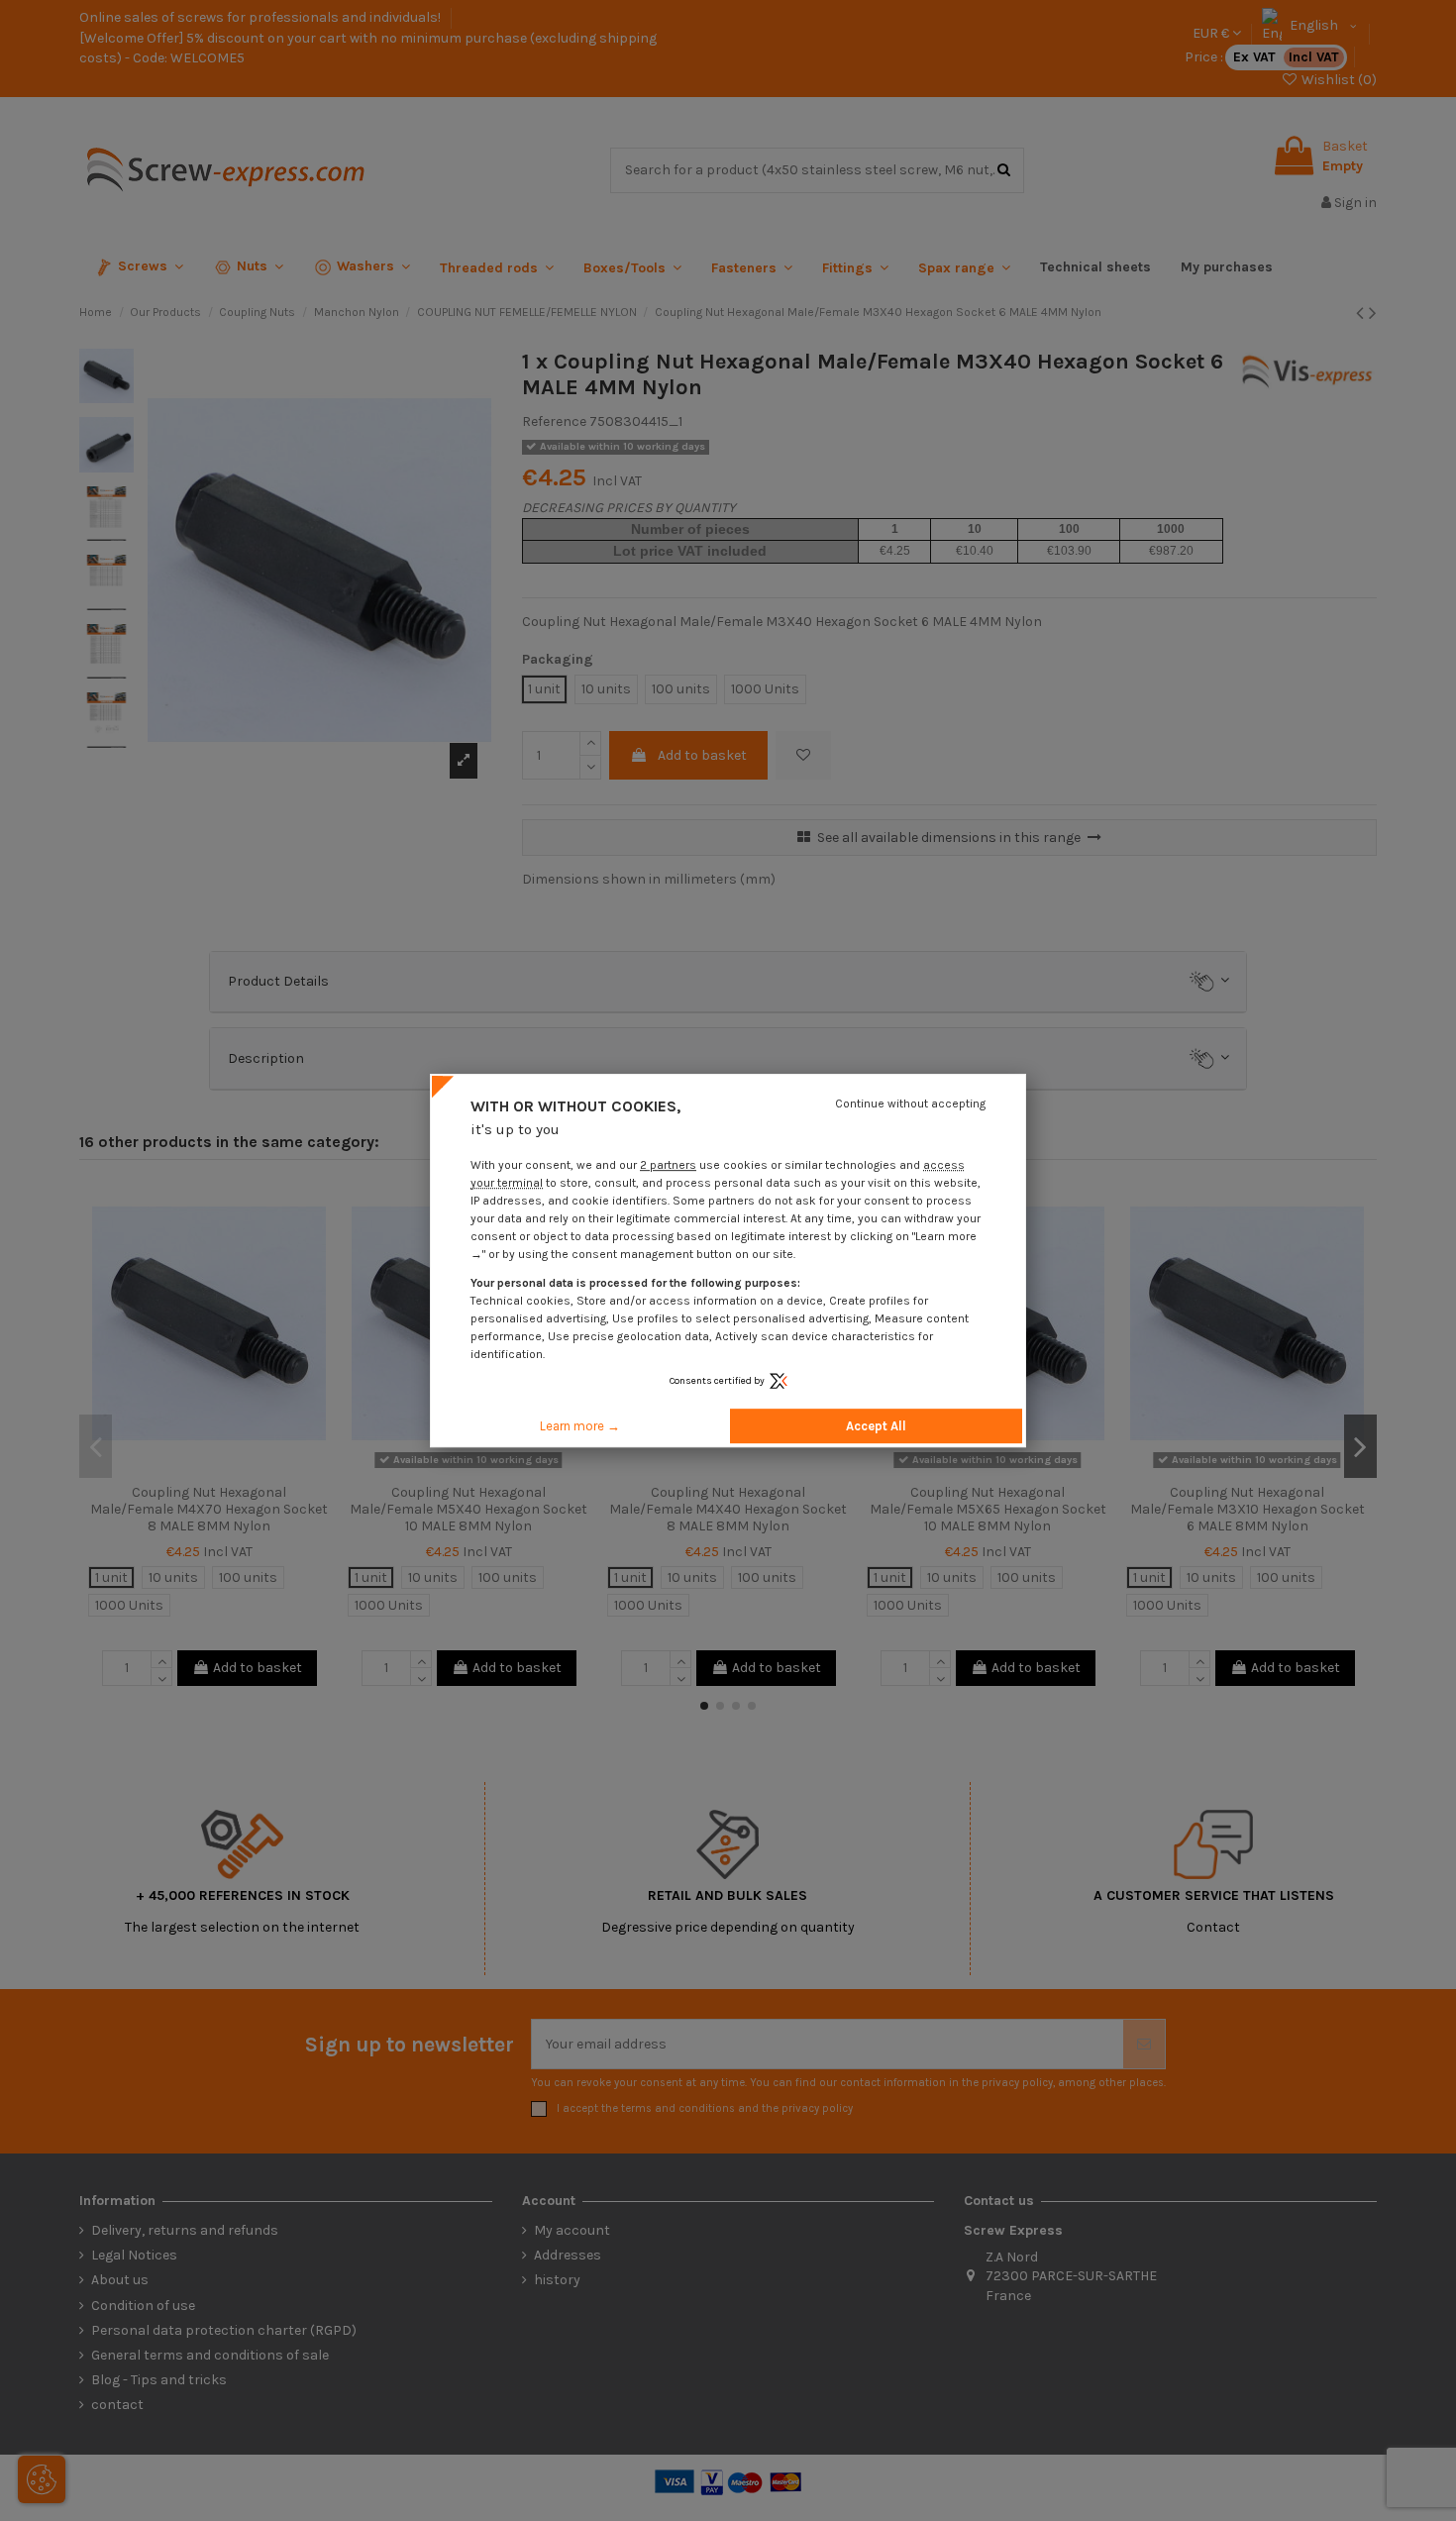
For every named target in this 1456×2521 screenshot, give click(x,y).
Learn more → (580, 1426)
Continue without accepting (910, 1103)
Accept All (876, 1426)
